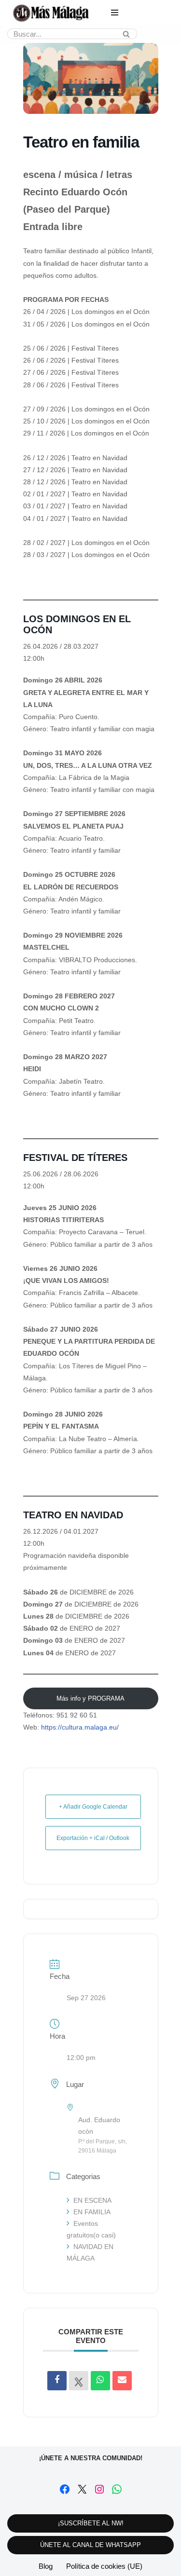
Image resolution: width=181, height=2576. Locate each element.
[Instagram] (99, 2489)
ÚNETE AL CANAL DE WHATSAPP (90, 2545)
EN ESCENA (92, 2200)
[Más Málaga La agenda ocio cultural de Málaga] (51, 13)
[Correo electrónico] (122, 2381)
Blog (46, 2566)
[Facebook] (65, 2489)
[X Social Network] (79, 2381)
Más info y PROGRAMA (90, 1698)
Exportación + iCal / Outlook (93, 1838)
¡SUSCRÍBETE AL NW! (91, 2523)
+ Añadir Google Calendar (93, 1807)
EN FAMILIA (92, 2212)
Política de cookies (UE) (104, 2566)
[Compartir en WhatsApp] (100, 2381)
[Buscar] (126, 34)
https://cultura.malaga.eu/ (80, 1727)
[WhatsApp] (117, 2489)
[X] (82, 2489)
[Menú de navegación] (115, 13)
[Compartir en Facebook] (57, 2381)
